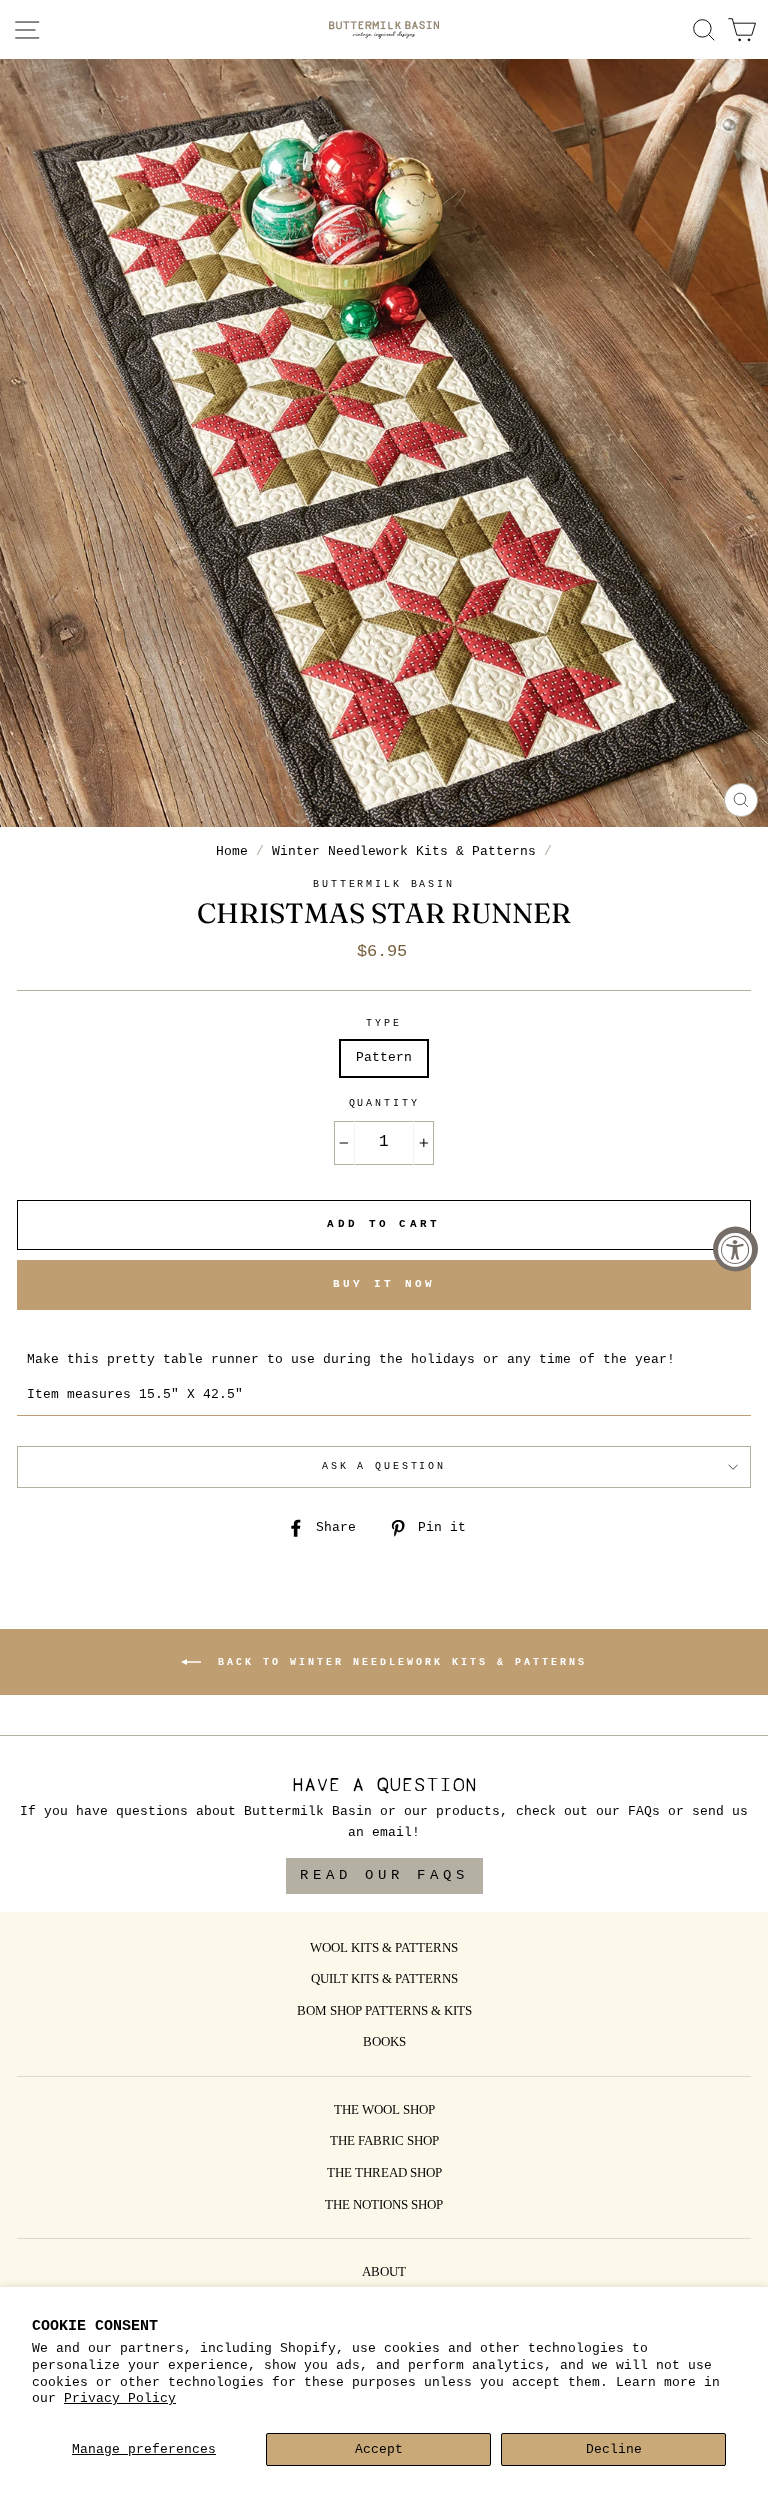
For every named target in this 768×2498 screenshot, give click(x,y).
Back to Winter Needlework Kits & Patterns (398, 1661)
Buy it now (384, 1284)
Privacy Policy (120, 2398)
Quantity (384, 1103)
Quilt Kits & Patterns (384, 1980)
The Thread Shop (384, 2174)
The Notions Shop (384, 2206)
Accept (379, 2449)
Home (232, 851)
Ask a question (384, 1466)
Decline (614, 2449)
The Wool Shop (384, 2111)
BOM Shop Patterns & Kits (384, 2012)
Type (383, 1023)
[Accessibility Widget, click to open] (735, 1249)
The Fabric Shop (384, 2142)
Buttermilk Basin (384, 884)
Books (384, 2043)
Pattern (384, 1057)
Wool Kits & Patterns (384, 1949)
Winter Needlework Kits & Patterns (404, 851)
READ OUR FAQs (384, 1875)
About (384, 2273)
